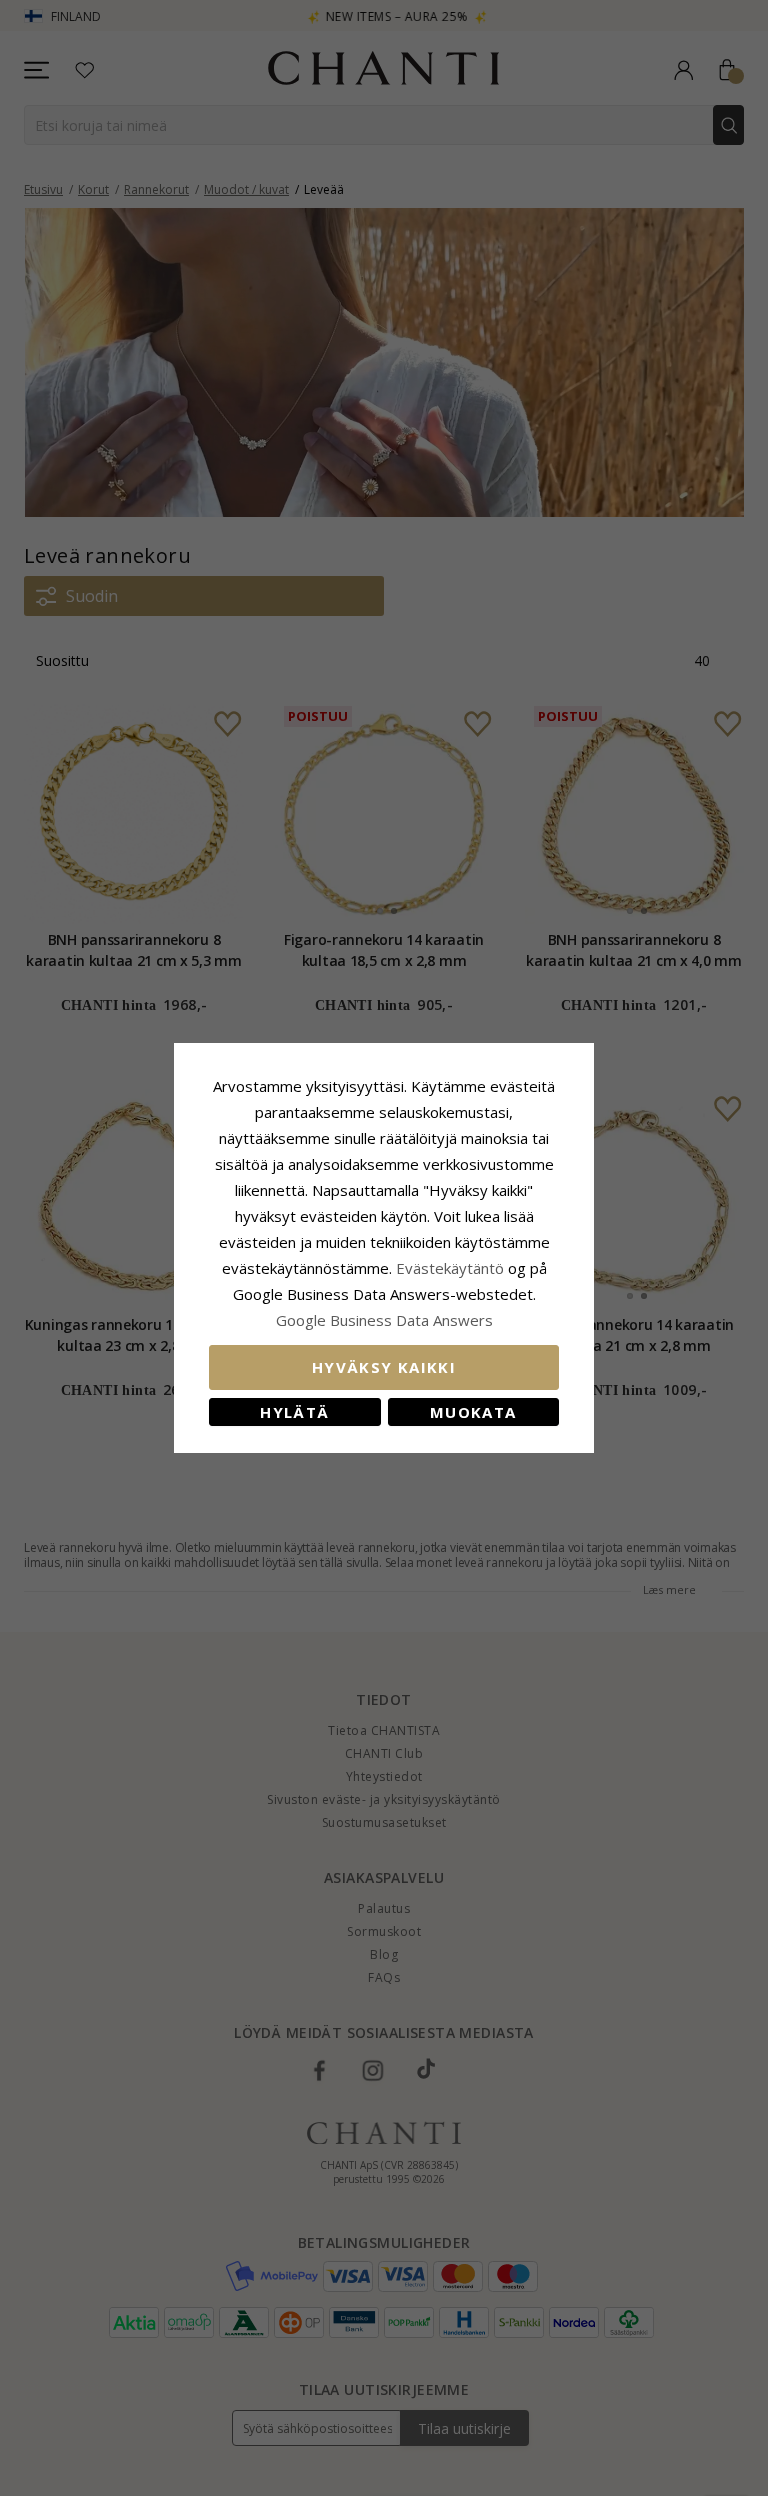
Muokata (473, 1412)
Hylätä (294, 1412)
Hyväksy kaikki (384, 1367)
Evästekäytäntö (450, 1268)
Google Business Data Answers (384, 1320)
